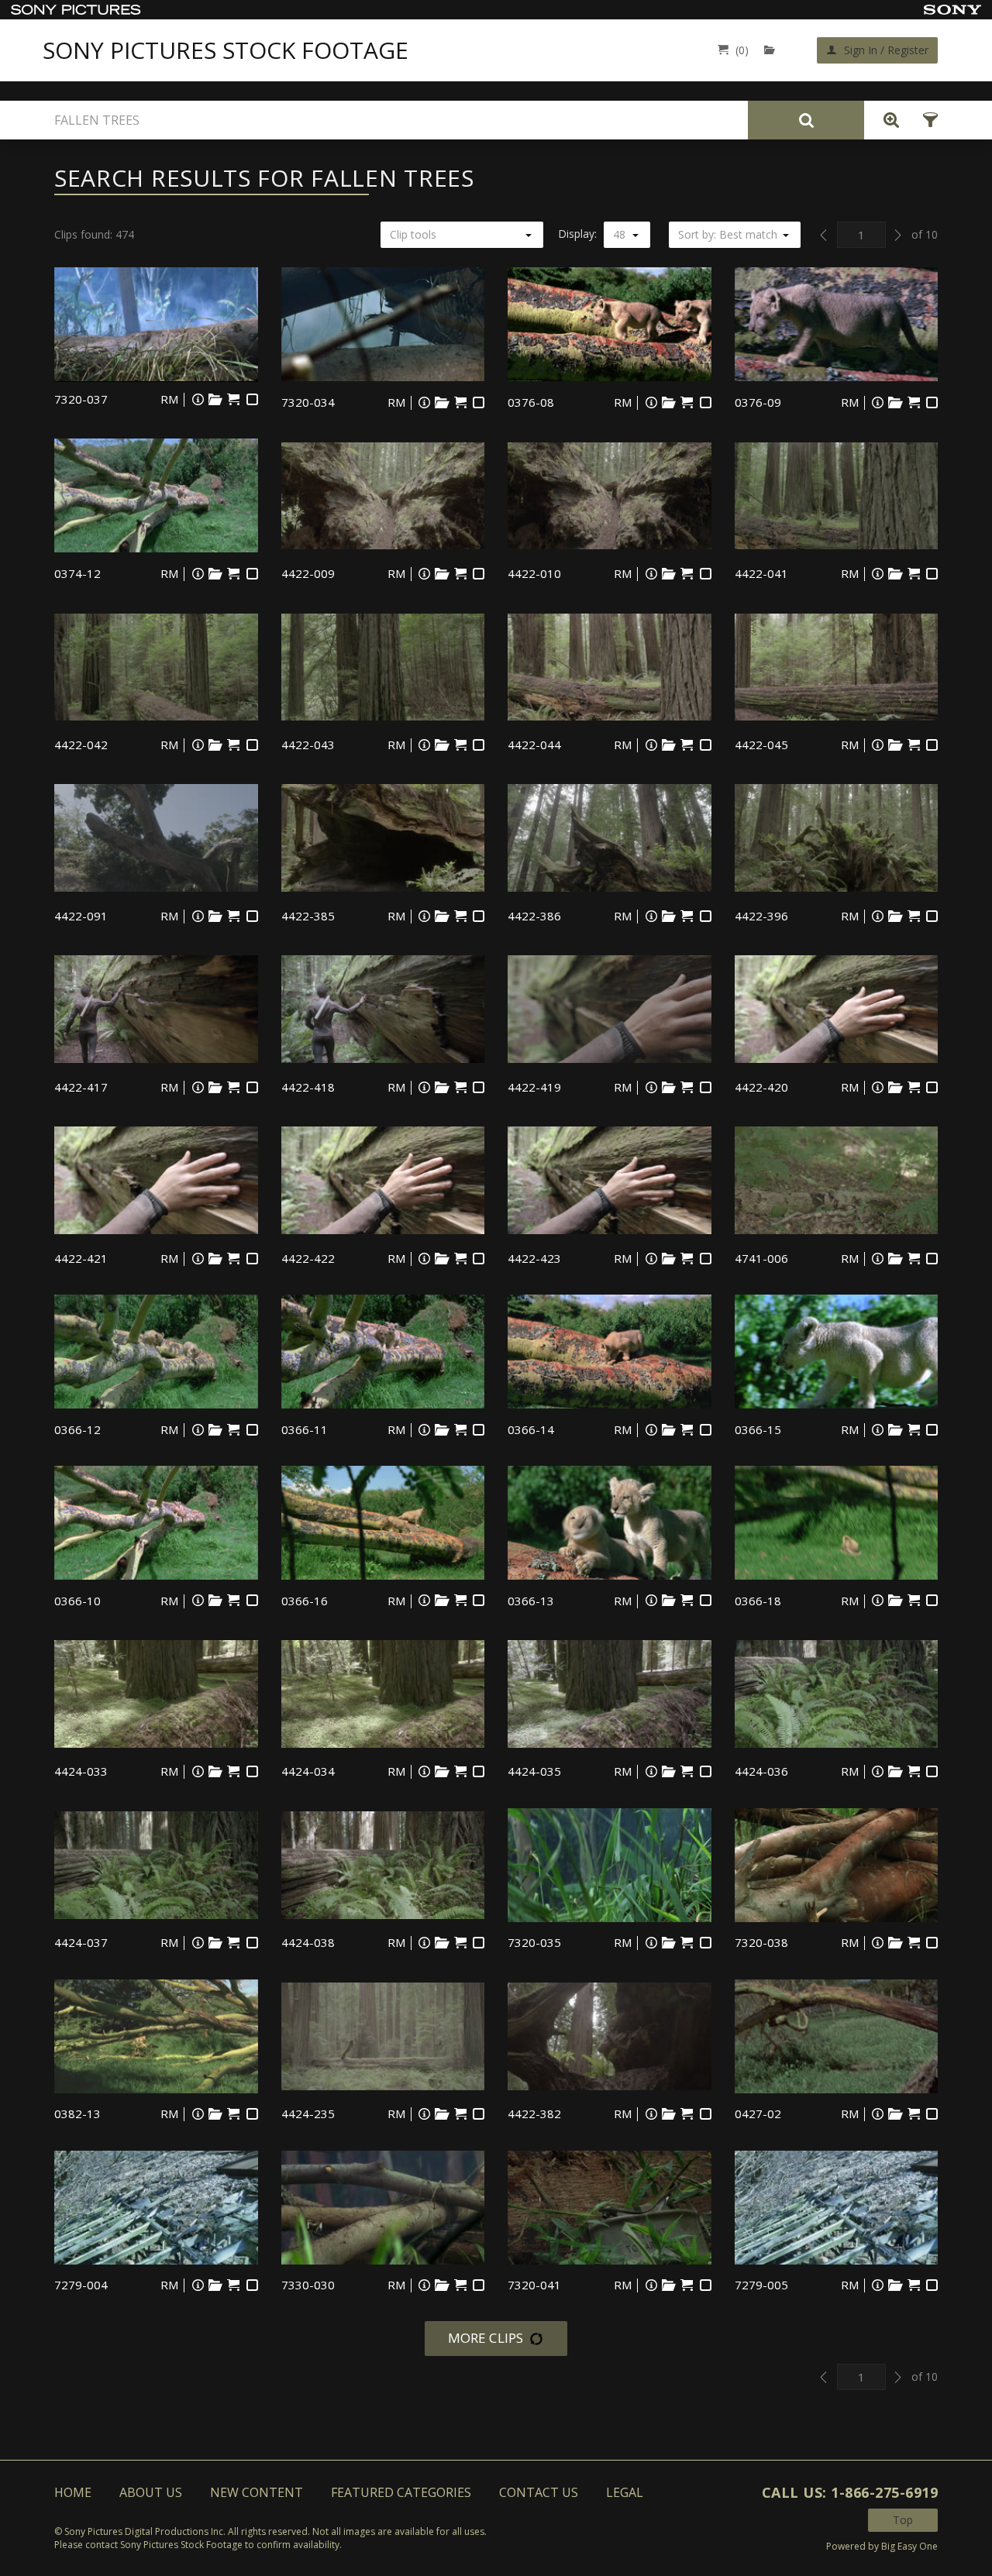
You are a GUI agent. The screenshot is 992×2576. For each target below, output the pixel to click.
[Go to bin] (773, 50)
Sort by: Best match (728, 234)
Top (903, 2520)
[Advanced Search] (887, 120)
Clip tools (413, 234)
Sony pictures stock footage (226, 50)
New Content (257, 2492)
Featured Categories (401, 2492)
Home (73, 2492)
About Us (151, 2492)
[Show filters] (926, 120)
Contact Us (539, 2492)
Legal (625, 2492)
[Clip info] (198, 399)
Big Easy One (909, 2546)
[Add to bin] (215, 399)
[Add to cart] (234, 399)
